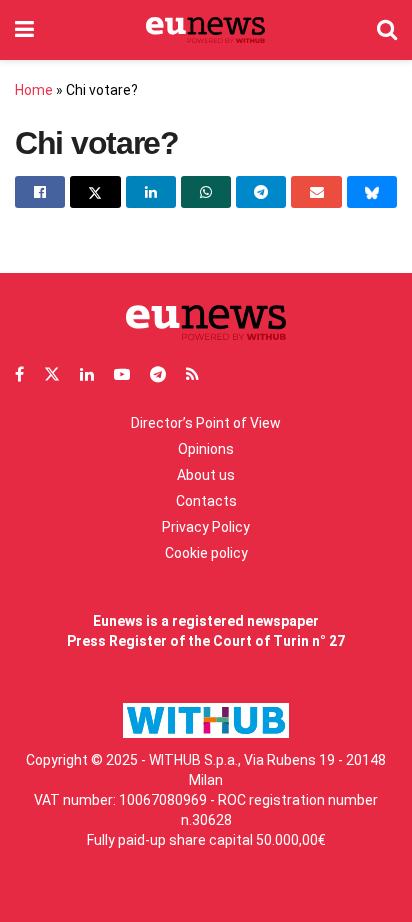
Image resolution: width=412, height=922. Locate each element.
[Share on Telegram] (261, 192)
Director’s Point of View (206, 423)
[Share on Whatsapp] (206, 192)
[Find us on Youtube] (122, 374)
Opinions (206, 449)
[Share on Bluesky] (372, 192)
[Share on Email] (316, 192)
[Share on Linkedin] (151, 192)
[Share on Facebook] (40, 192)
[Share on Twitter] (95, 192)
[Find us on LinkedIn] (87, 374)
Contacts (206, 501)
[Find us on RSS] (192, 374)
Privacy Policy (206, 527)
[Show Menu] (24, 30)
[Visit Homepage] (205, 30)
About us (206, 475)
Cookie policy (206, 553)
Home (34, 90)
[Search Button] (387, 30)
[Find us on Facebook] (19, 374)
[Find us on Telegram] (158, 374)
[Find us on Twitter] (52, 374)
